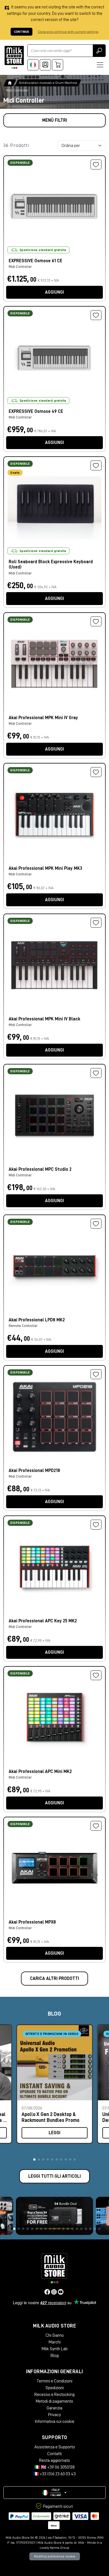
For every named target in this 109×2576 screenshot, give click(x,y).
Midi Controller (20, 267)
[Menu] (100, 65)
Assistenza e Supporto (55, 2447)
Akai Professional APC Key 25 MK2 (43, 1621)
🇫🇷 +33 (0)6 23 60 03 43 (54, 2474)
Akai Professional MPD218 (34, 1471)
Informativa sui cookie (54, 2421)
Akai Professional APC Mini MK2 (40, 1772)
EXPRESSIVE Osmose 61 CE (35, 261)
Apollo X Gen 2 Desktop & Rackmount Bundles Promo (50, 2117)
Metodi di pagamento (54, 2401)
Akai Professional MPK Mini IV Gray (43, 718)
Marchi (55, 2342)
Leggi (54, 2133)
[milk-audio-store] (14, 57)
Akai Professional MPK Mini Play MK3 (45, 868)
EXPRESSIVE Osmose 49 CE (36, 411)
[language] (33, 65)
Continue (22, 32)
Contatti (54, 2454)
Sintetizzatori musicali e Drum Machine (48, 83)
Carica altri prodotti (54, 1979)
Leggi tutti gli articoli (54, 2176)
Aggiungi (54, 292)
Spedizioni (55, 2388)
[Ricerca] (99, 51)
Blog (55, 2356)
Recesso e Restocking (54, 2395)
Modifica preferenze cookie (55, 2556)
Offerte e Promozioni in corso (52, 2034)
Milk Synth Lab (55, 2349)
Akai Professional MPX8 (32, 1922)
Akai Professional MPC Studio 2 (40, 1169)
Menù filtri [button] (55, 120)
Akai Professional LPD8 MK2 (37, 1320)
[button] (34, 2159)
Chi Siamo (55, 2335)
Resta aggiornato (54, 2460)
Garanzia (54, 2408)
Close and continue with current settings (68, 32)
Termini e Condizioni (54, 2381)
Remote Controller (23, 1326)
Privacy (54, 2415)
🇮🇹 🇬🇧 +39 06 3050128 (54, 2467)
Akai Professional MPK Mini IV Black (44, 1019)
